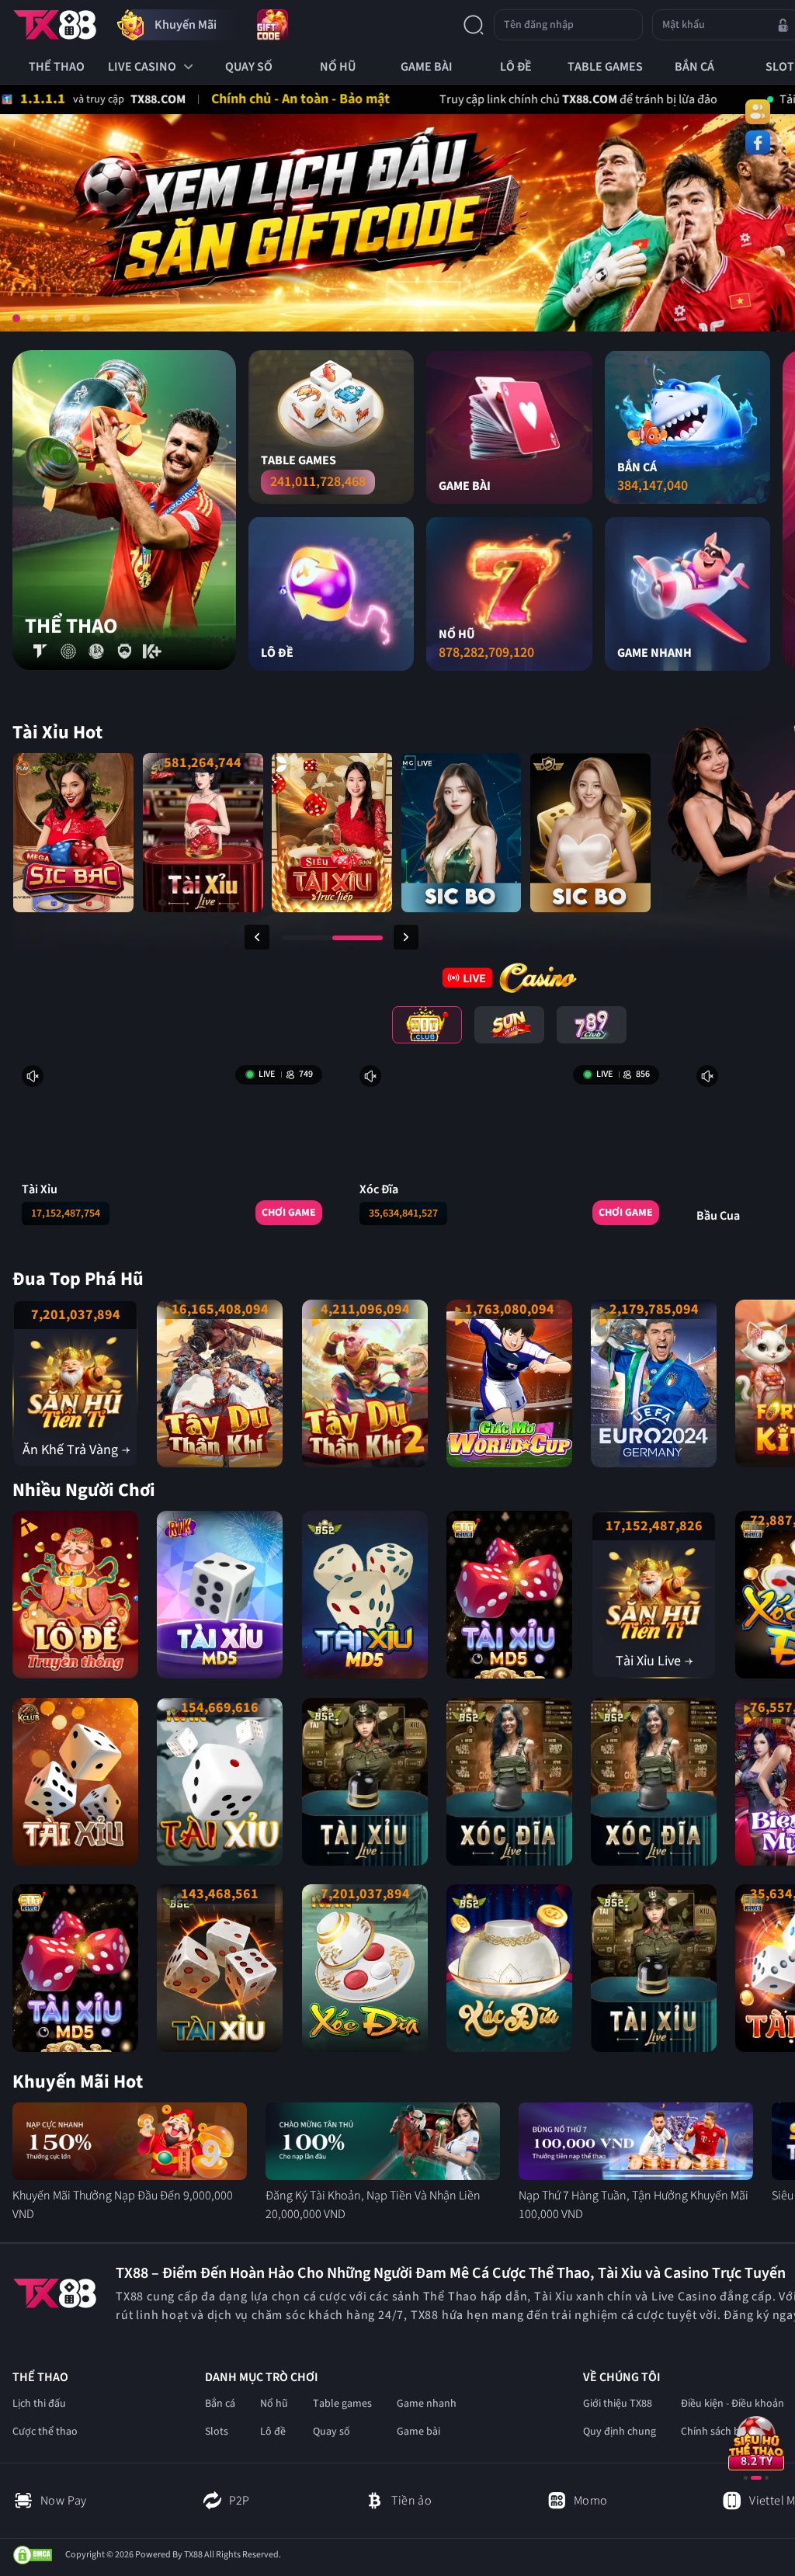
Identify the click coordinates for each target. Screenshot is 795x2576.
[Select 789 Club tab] (592, 1025)
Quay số (332, 2432)
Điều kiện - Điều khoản (733, 2404)
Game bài (418, 2432)
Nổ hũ (274, 2404)
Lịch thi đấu (39, 2404)
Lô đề (273, 2432)
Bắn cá (220, 2404)
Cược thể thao (45, 2432)
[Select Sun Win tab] (509, 1025)
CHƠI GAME (289, 1213)
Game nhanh (427, 2404)
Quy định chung (620, 2432)
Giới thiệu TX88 (618, 2404)
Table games (342, 2404)
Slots (217, 2432)
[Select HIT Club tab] (427, 1025)
